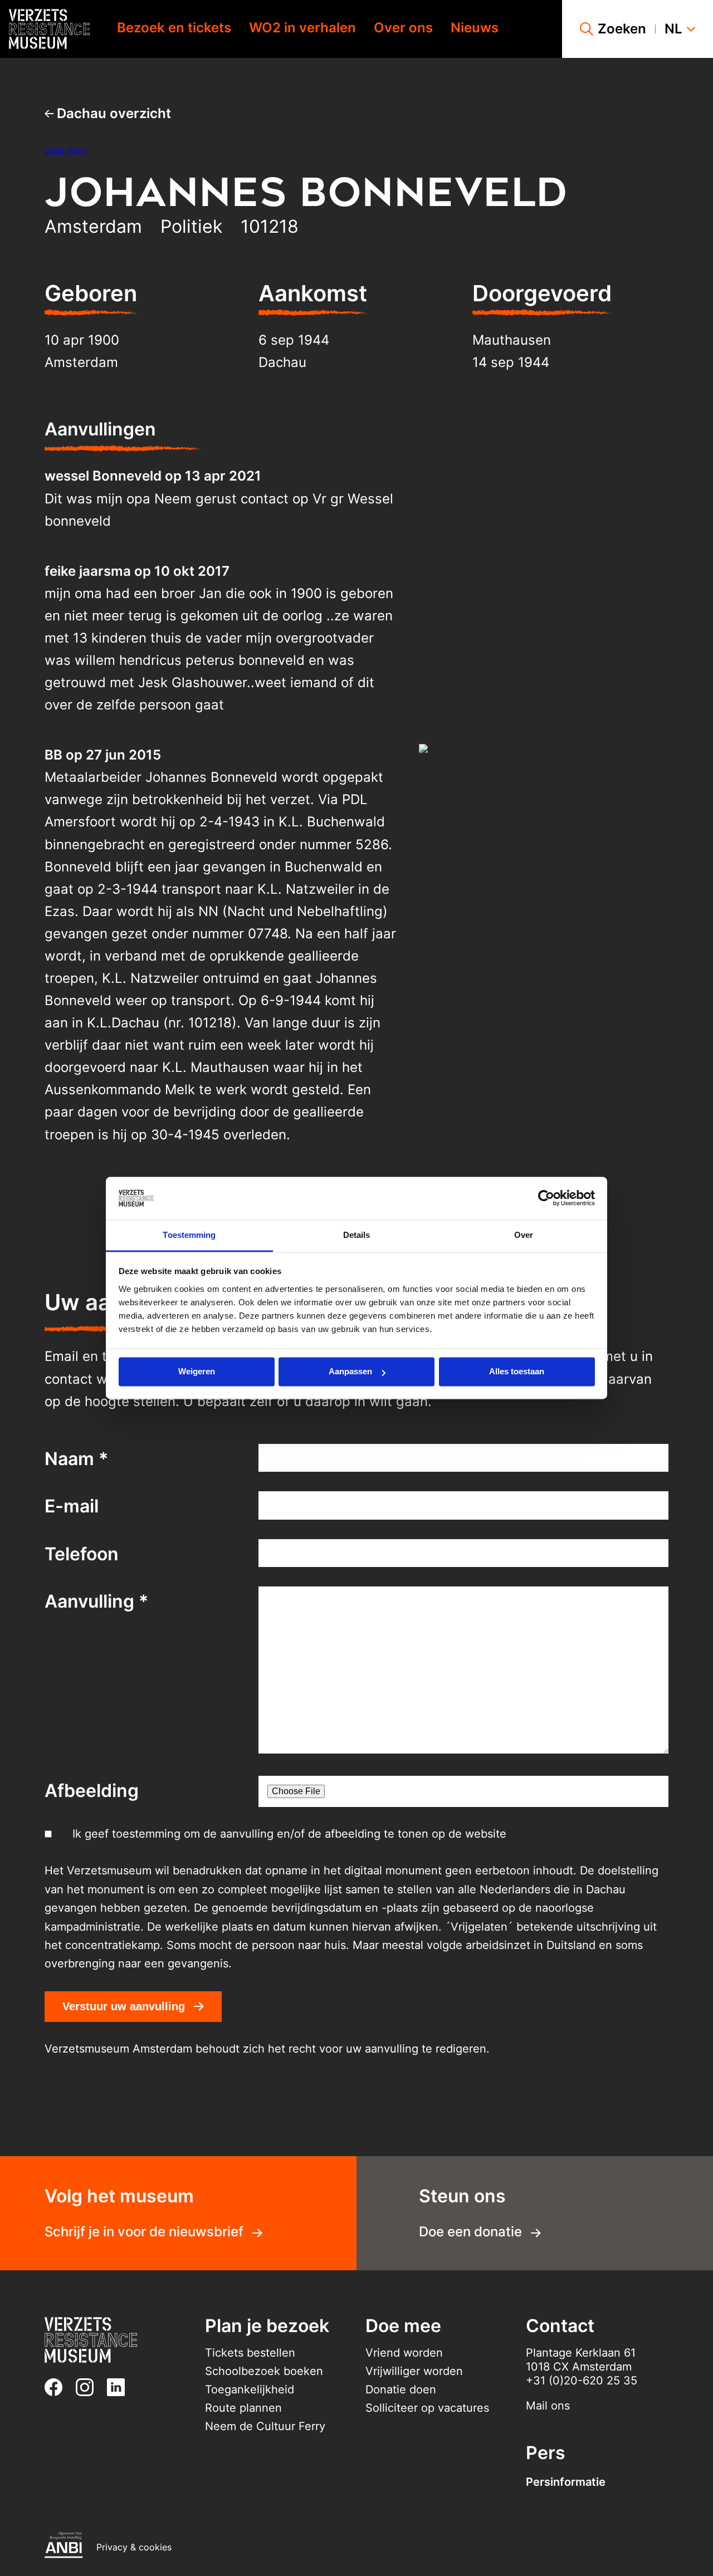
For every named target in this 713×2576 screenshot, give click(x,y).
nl (673, 29)
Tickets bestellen (250, 2353)
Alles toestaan (517, 1372)
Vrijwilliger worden (414, 2371)
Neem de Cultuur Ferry (265, 2426)
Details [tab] (357, 1235)
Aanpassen (350, 1372)
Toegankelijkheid (250, 2389)
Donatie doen (401, 2389)
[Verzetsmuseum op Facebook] (58, 2387)
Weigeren (197, 1372)
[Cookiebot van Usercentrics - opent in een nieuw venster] (546, 1198)
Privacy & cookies (134, 2547)
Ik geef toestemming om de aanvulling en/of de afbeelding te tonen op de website (289, 1834)
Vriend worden (404, 2353)
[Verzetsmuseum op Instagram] (89, 2387)
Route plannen (243, 2408)
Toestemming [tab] (189, 1235)
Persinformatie (566, 2482)
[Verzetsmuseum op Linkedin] (120, 2387)
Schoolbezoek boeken (264, 2371)
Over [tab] (524, 1235)
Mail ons (548, 2406)
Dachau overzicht (112, 113)
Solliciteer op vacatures (427, 2408)
